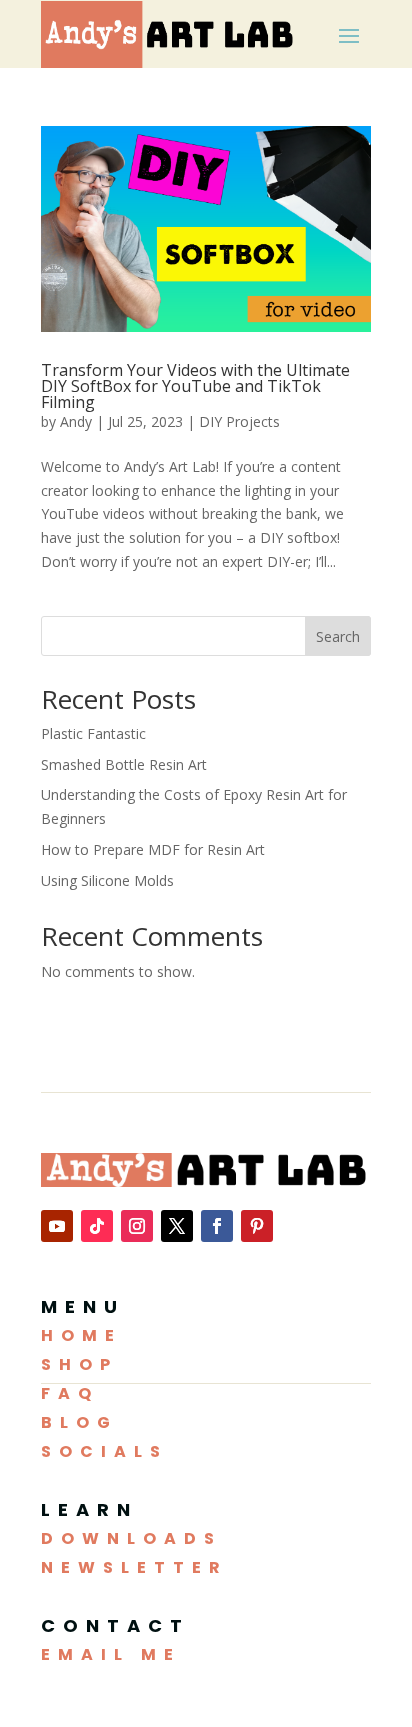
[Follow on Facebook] (217, 1226)
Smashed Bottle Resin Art (124, 764)
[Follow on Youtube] (57, 1226)
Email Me (111, 1654)
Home (81, 1335)
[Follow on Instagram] (137, 1226)
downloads (131, 1538)
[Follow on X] (177, 1226)
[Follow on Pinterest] (257, 1226)
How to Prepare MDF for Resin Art (153, 849)
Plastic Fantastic (93, 733)
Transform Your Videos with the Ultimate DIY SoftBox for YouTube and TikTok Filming (195, 386)
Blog (79, 1422)
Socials (104, 1451)
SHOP (79, 1364)
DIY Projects (239, 421)
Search (338, 636)
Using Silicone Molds (107, 880)
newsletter (134, 1567)
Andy (76, 421)
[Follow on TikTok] (97, 1226)
